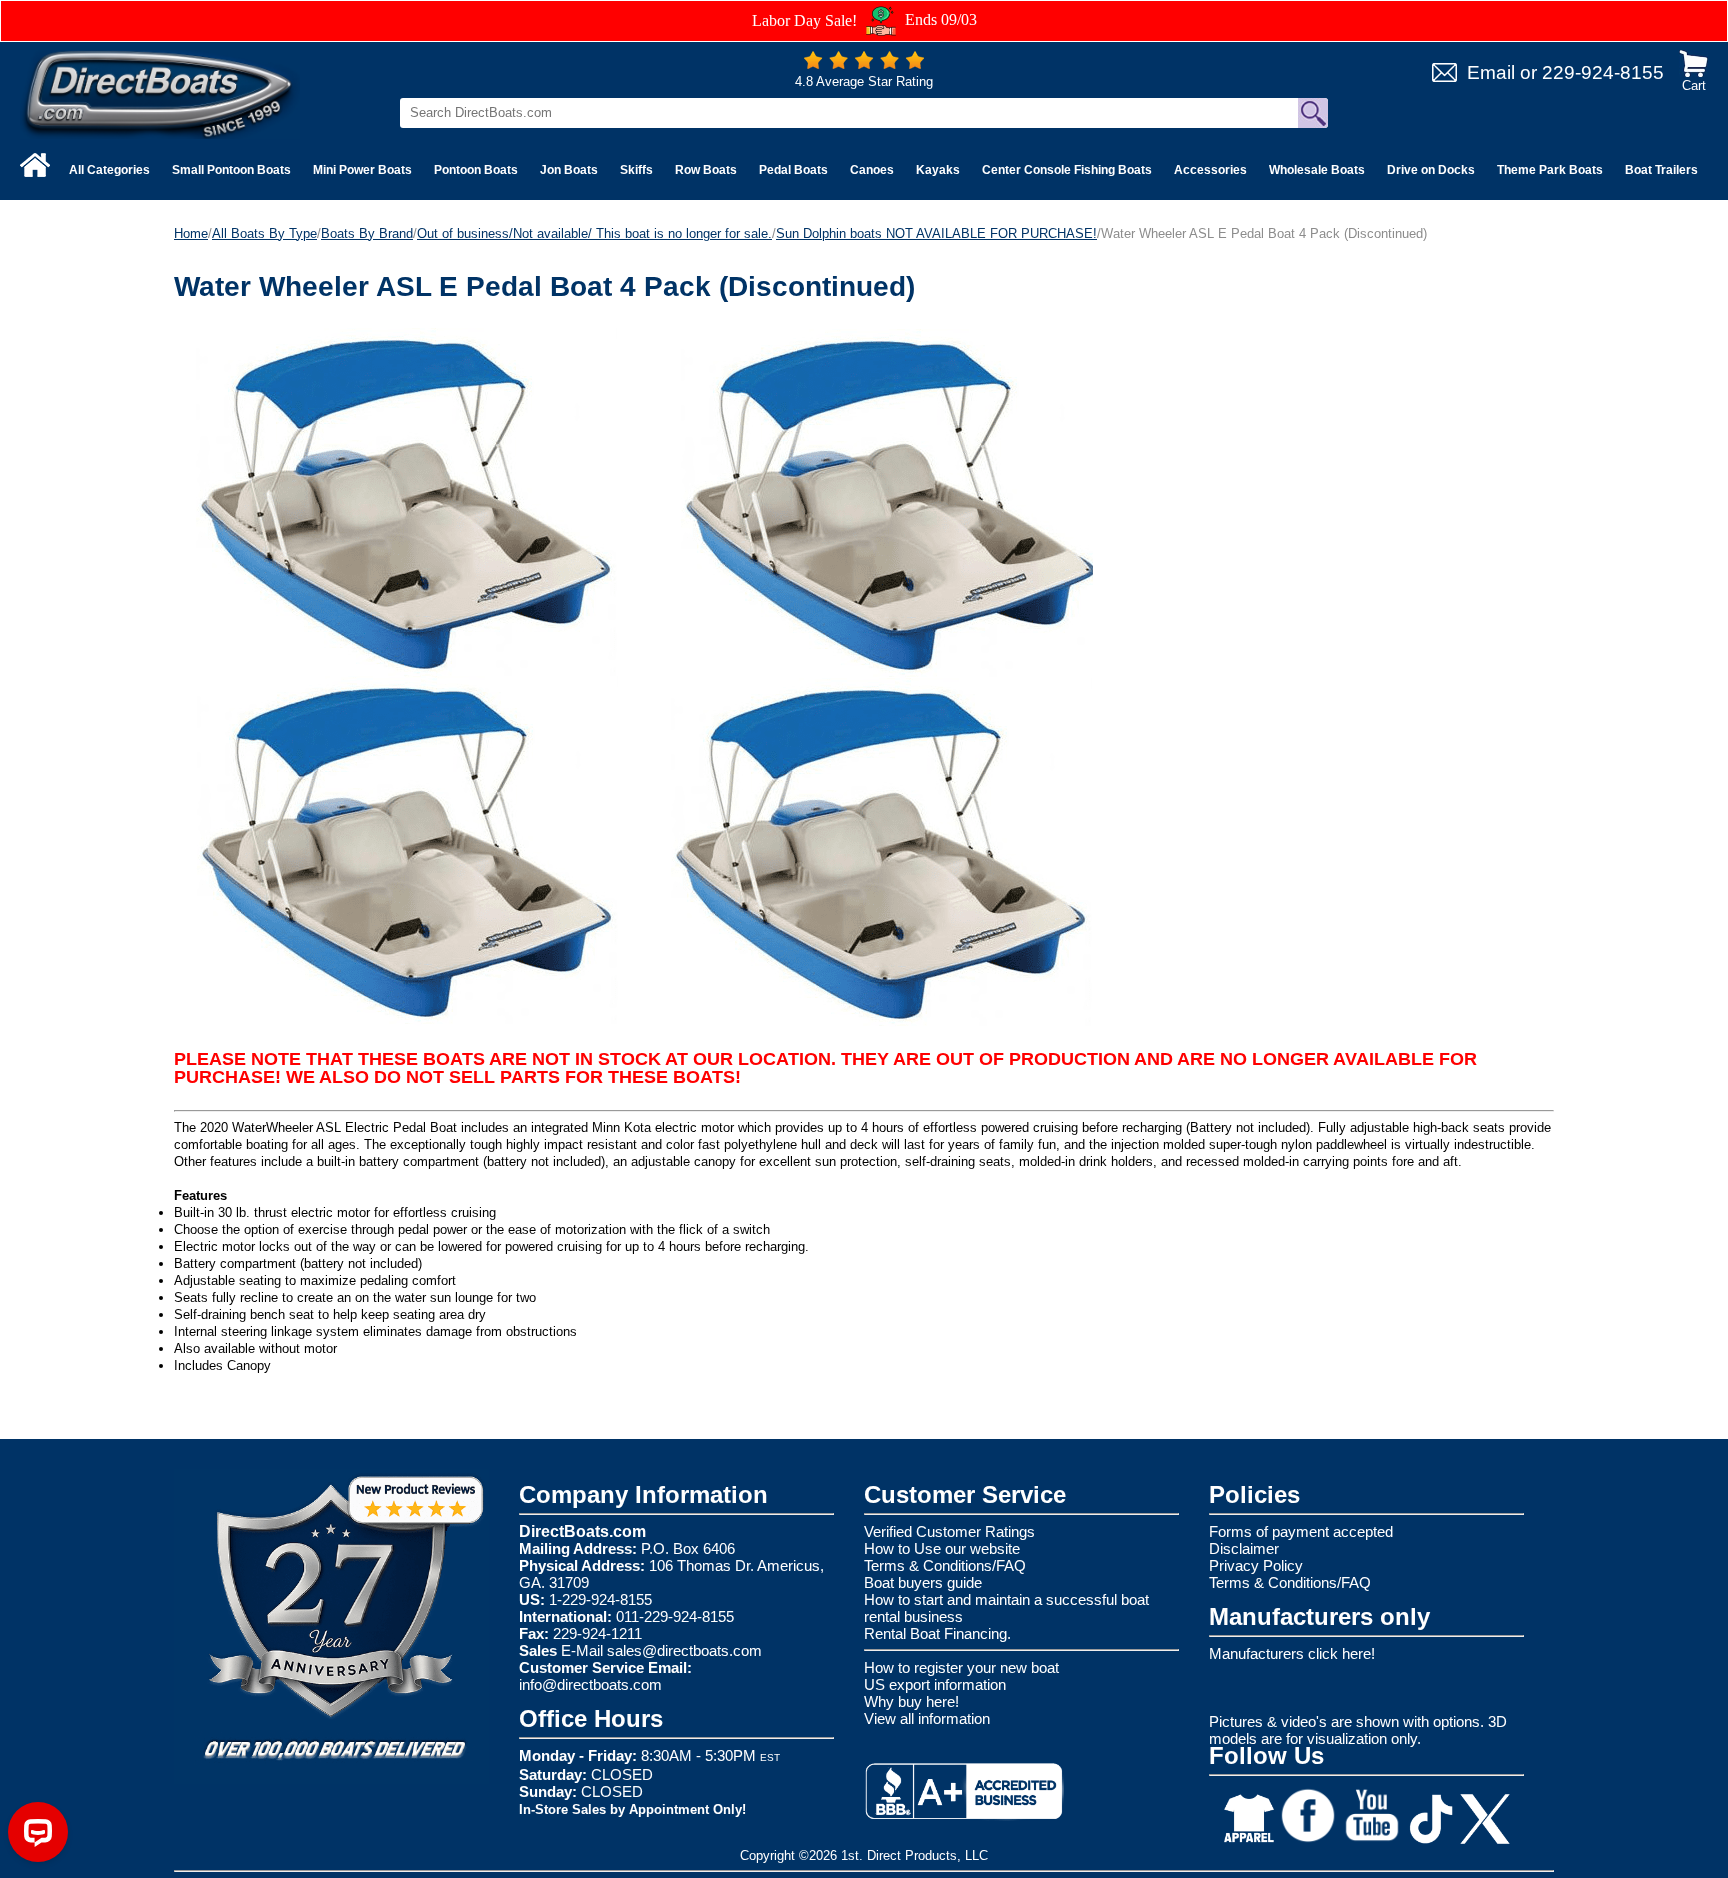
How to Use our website (942, 1548)
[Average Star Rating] (864, 64)
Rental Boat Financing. (937, 1633)
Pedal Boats (793, 170)
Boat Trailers (1661, 170)
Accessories (1210, 170)
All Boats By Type (264, 233)
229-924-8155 (1603, 72)
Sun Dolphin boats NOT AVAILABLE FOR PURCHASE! (936, 233)
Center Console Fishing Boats (1067, 170)
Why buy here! (911, 1701)
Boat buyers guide (923, 1582)
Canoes (872, 170)
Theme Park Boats (1550, 170)
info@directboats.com (590, 1684)
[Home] (35, 165)
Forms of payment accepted (1301, 1531)
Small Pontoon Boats (231, 170)
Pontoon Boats (476, 170)
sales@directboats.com (684, 1650)
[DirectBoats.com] (160, 93)
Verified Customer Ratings (949, 1531)
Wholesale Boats (1317, 170)
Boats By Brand (367, 233)
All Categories (109, 170)
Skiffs (636, 170)
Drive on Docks (1431, 170)
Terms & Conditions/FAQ (945, 1565)
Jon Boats (569, 170)
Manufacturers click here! (1292, 1653)
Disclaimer (1244, 1548)
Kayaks (938, 170)
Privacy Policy (1256, 1565)
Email (1491, 72)
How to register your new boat (961, 1667)
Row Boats (706, 170)
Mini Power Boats (362, 170)
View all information (927, 1718)
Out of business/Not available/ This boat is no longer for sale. (594, 233)
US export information (935, 1684)
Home (191, 233)
